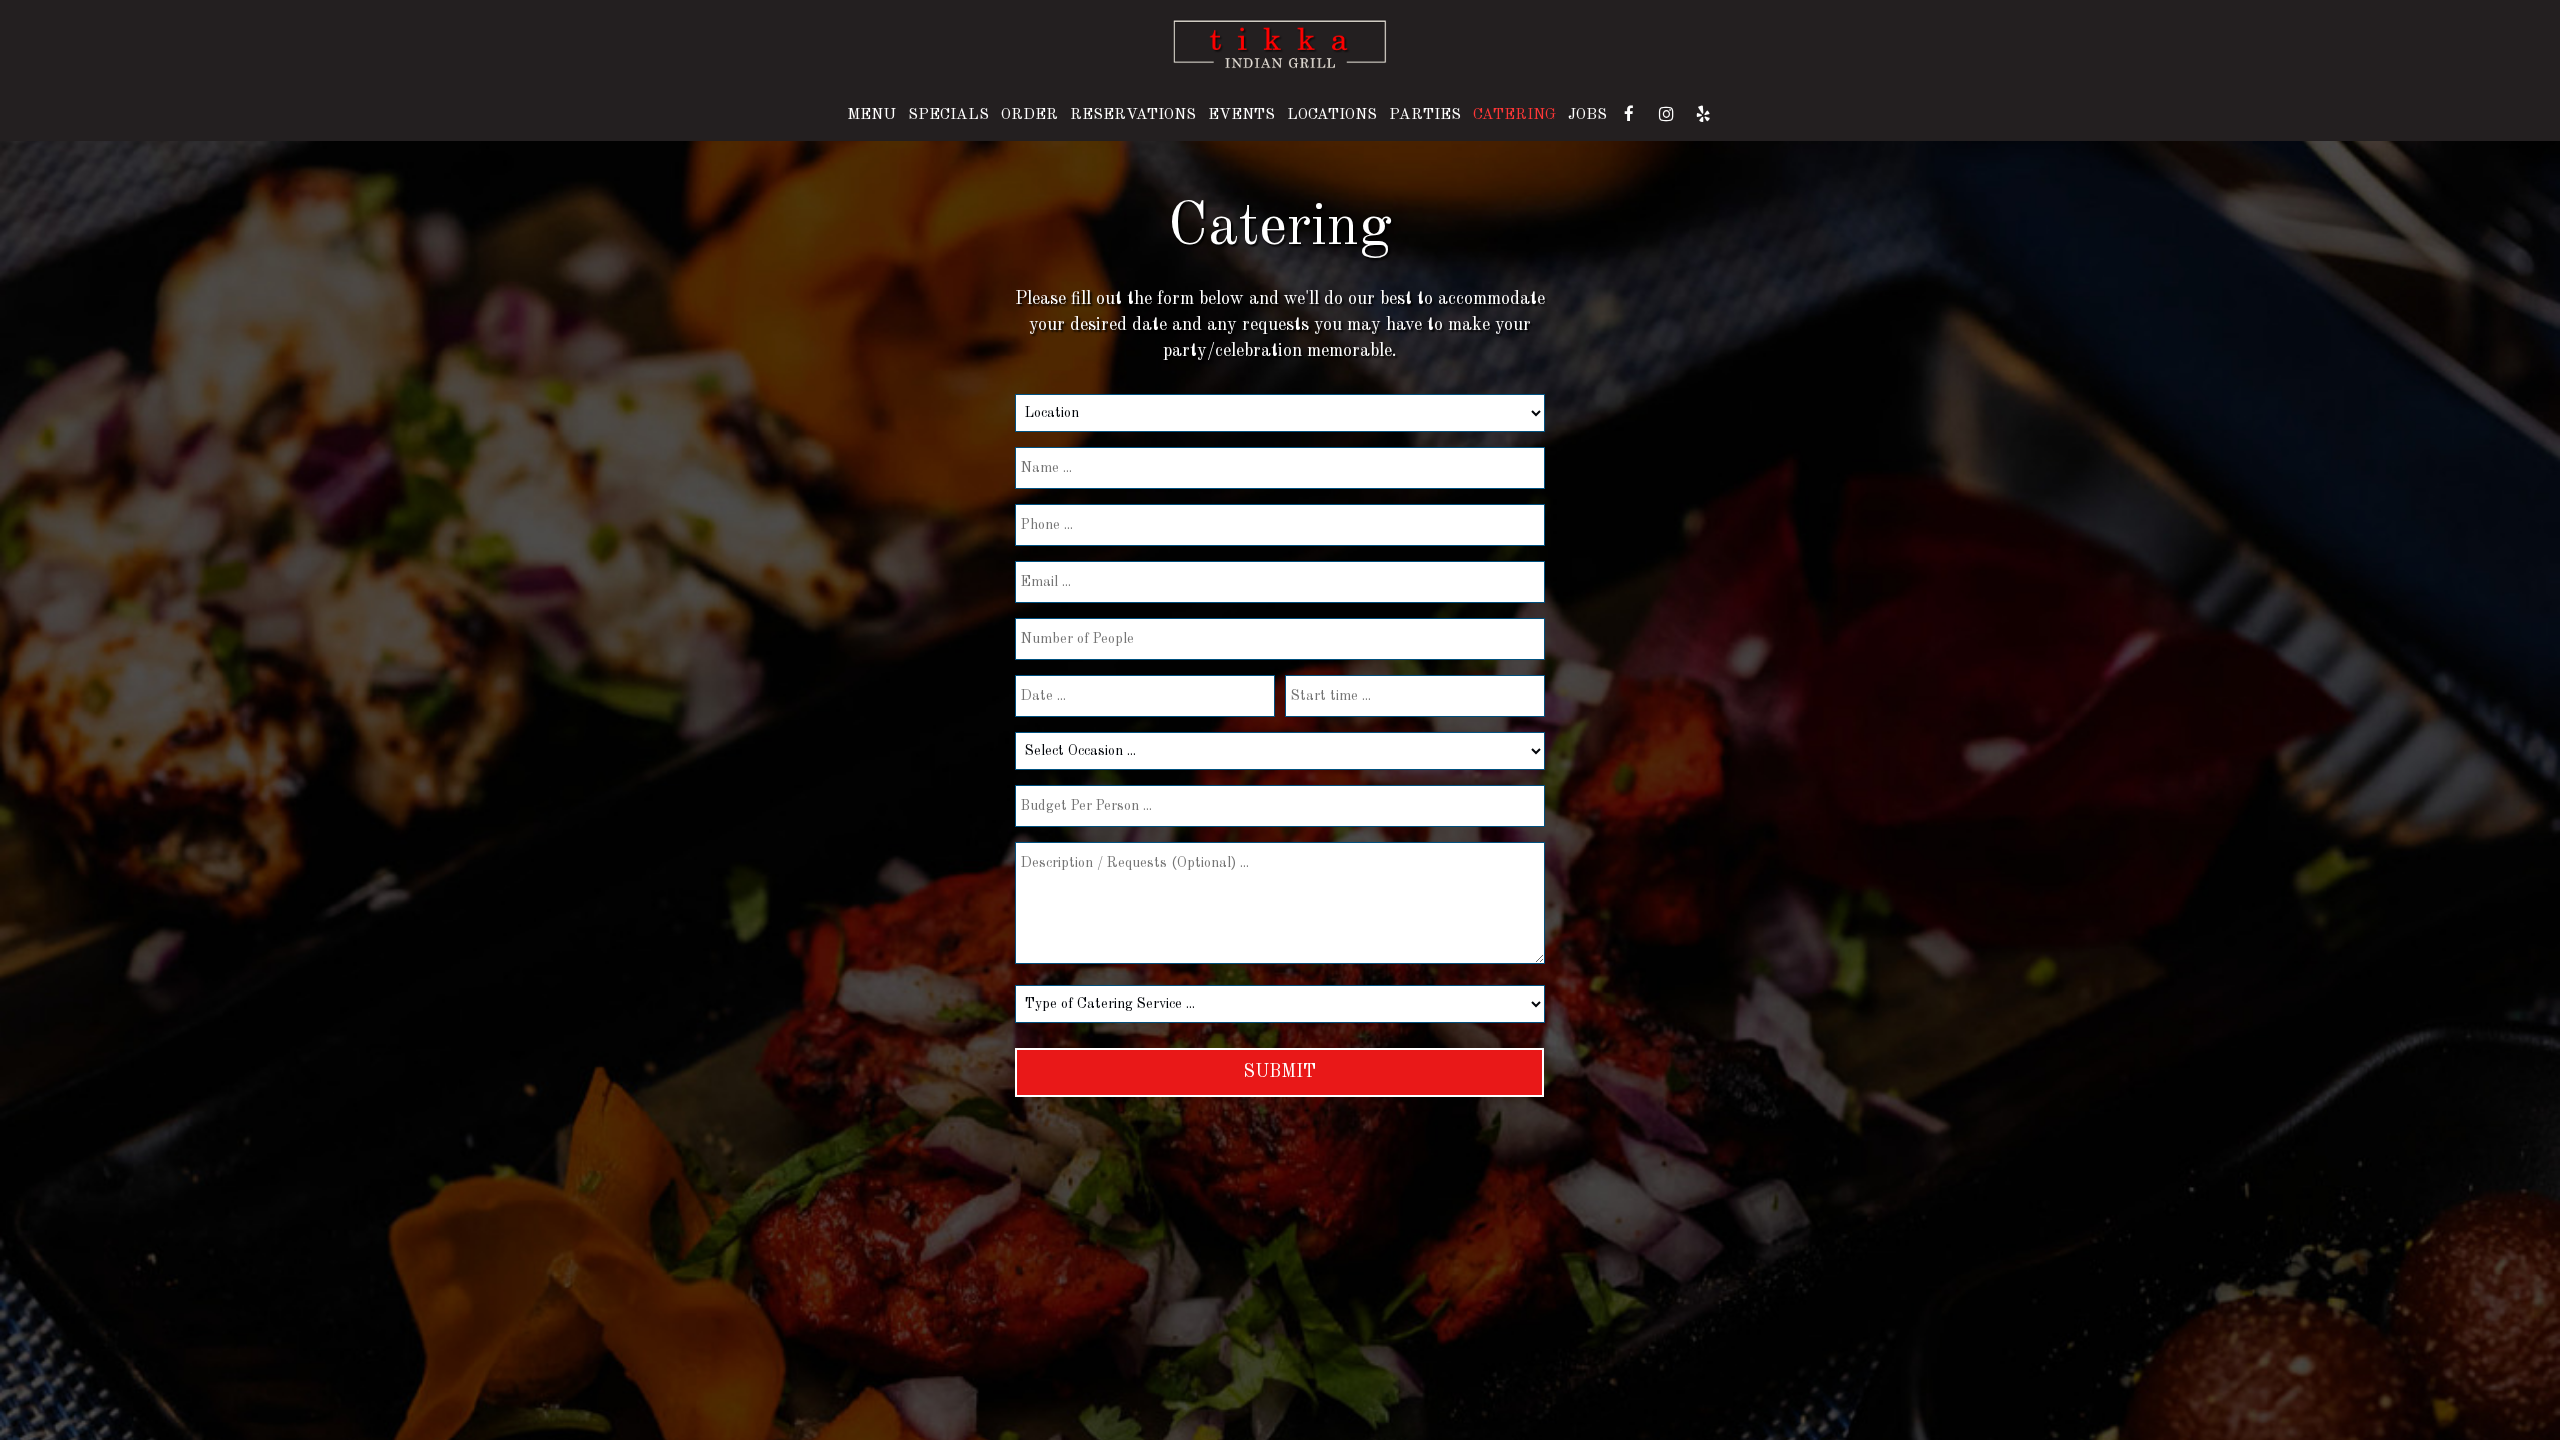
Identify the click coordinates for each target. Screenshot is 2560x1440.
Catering (1514, 115)
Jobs (1587, 115)
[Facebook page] (1629, 114)
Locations (1332, 115)
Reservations (1133, 115)
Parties (1425, 115)
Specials (948, 115)
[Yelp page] (1703, 114)
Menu (871, 115)
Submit (1280, 1072)
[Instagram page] (1666, 114)
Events (1241, 115)
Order (1029, 115)
